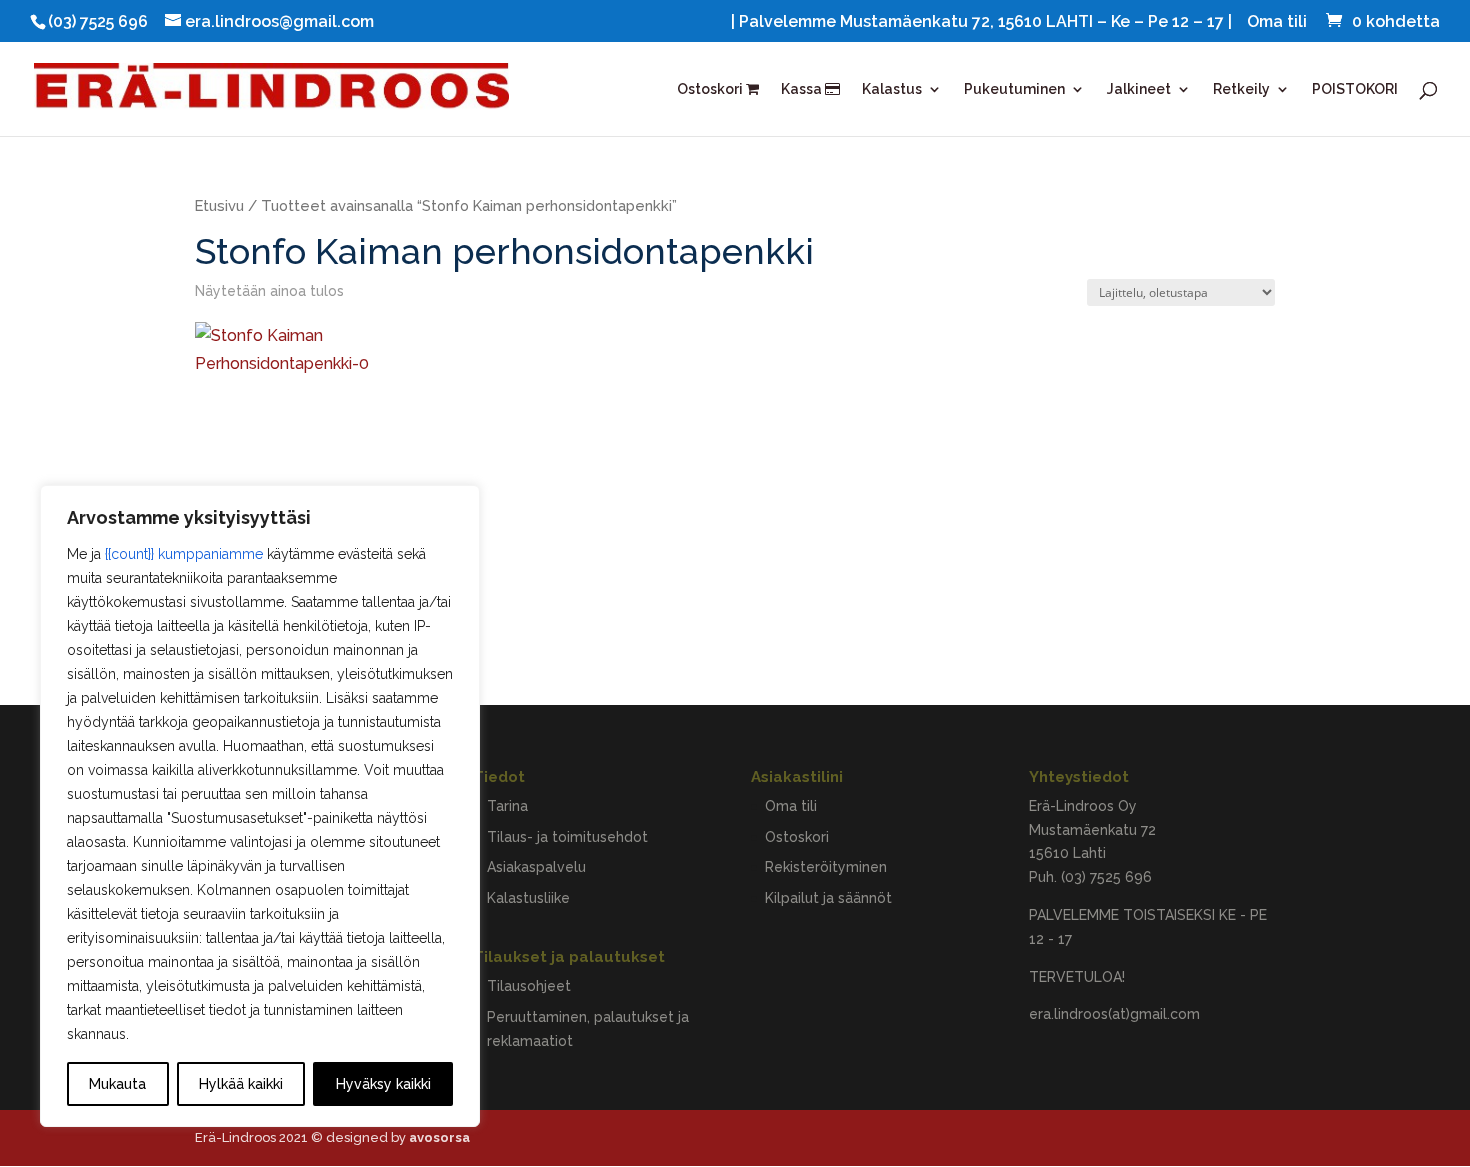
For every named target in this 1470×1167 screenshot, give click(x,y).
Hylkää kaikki (241, 1084)
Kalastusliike (528, 898)
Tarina (507, 806)
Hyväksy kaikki (383, 1084)
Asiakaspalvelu (536, 867)
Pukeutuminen (1014, 89)
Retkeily (1241, 89)
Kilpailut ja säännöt (828, 898)
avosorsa (439, 1137)
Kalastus (892, 89)
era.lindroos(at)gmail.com (1114, 1014)
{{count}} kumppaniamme (184, 554)
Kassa (803, 89)
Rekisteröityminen (826, 867)
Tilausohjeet (529, 986)
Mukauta (117, 1084)
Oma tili (1277, 22)
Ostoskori (711, 89)
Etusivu (219, 205)
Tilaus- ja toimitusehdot (567, 837)
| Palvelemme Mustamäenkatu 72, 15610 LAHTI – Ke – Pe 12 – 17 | (981, 22)
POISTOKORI (1355, 89)
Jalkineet (1139, 89)
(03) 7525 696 (1106, 877)
